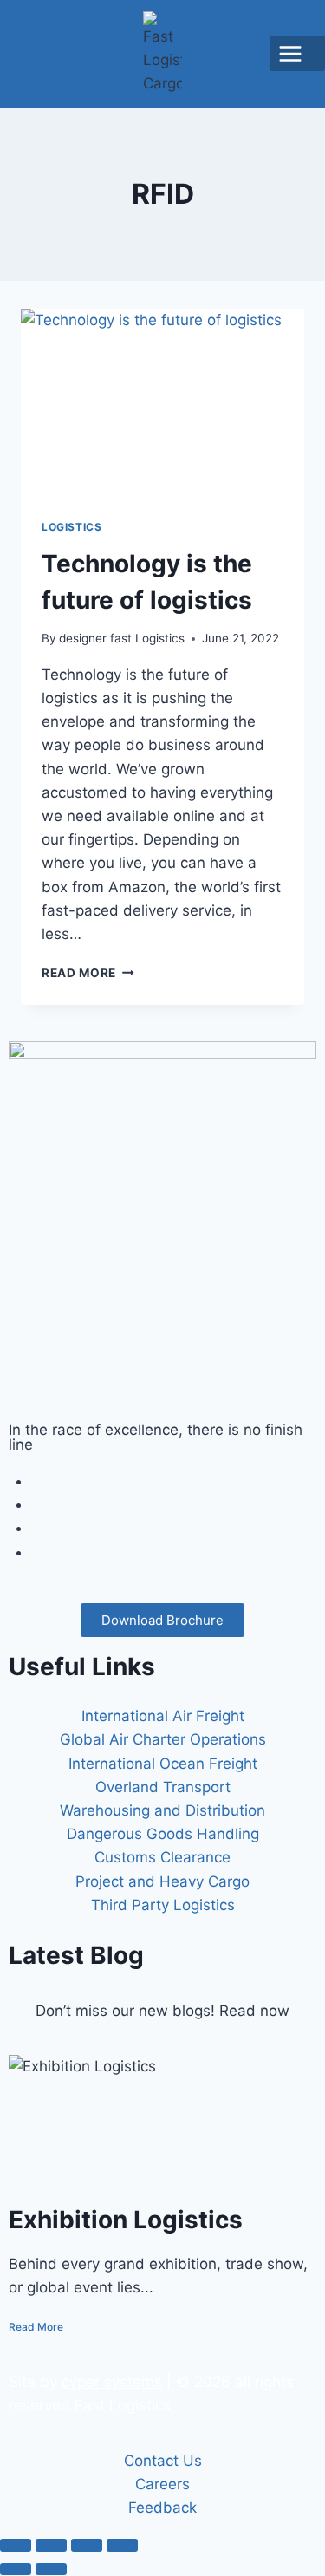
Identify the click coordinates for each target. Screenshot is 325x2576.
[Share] (87, 2545)
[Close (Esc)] (122, 2545)
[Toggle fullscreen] (51, 2545)
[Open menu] (297, 53)
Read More (88, 973)
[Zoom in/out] (16, 2545)
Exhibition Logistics (126, 2220)
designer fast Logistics (122, 638)
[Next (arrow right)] (51, 2569)
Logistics (71, 527)
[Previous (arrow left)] (16, 2569)
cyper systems (112, 2382)
